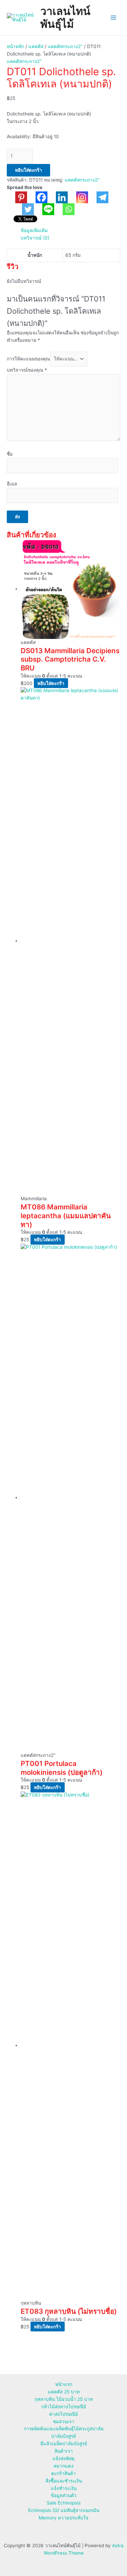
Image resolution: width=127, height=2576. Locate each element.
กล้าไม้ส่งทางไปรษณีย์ (64, 2407)
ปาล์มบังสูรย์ (63, 2436)
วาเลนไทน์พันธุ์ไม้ (65, 17)
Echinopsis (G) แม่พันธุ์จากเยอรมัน (64, 2510)
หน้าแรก (64, 2384)
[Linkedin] (58, 197)
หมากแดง (63, 2466)
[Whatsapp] (64, 209)
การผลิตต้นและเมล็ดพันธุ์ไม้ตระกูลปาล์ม (64, 2429)
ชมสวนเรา (63, 2422)
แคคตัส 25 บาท (64, 2392)
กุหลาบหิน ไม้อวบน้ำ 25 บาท (64, 2399)
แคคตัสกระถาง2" (65, 46)
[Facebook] (37, 197)
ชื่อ (10, 454)
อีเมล (12, 484)
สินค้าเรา (64, 2451)
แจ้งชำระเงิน (64, 2488)
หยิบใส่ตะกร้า (28, 170)
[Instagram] (78, 197)
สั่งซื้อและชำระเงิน (64, 2481)
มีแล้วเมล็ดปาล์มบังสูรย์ (64, 2444)
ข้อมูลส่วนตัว (64, 2495)
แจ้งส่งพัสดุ (63, 2458)
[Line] (44, 209)
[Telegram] (98, 197)
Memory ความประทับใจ (63, 2518)
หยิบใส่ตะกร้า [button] (51, 683)
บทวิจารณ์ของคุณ (27, 370)
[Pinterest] (17, 197)
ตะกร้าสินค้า (63, 2473)
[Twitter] (24, 209)
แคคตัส (36, 46)
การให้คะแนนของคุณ (28, 359)
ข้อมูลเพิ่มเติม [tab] (34, 230)
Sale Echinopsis (64, 2503)
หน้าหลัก (15, 46)
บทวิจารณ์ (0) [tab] (35, 238)
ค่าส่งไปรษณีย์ (63, 2414)
